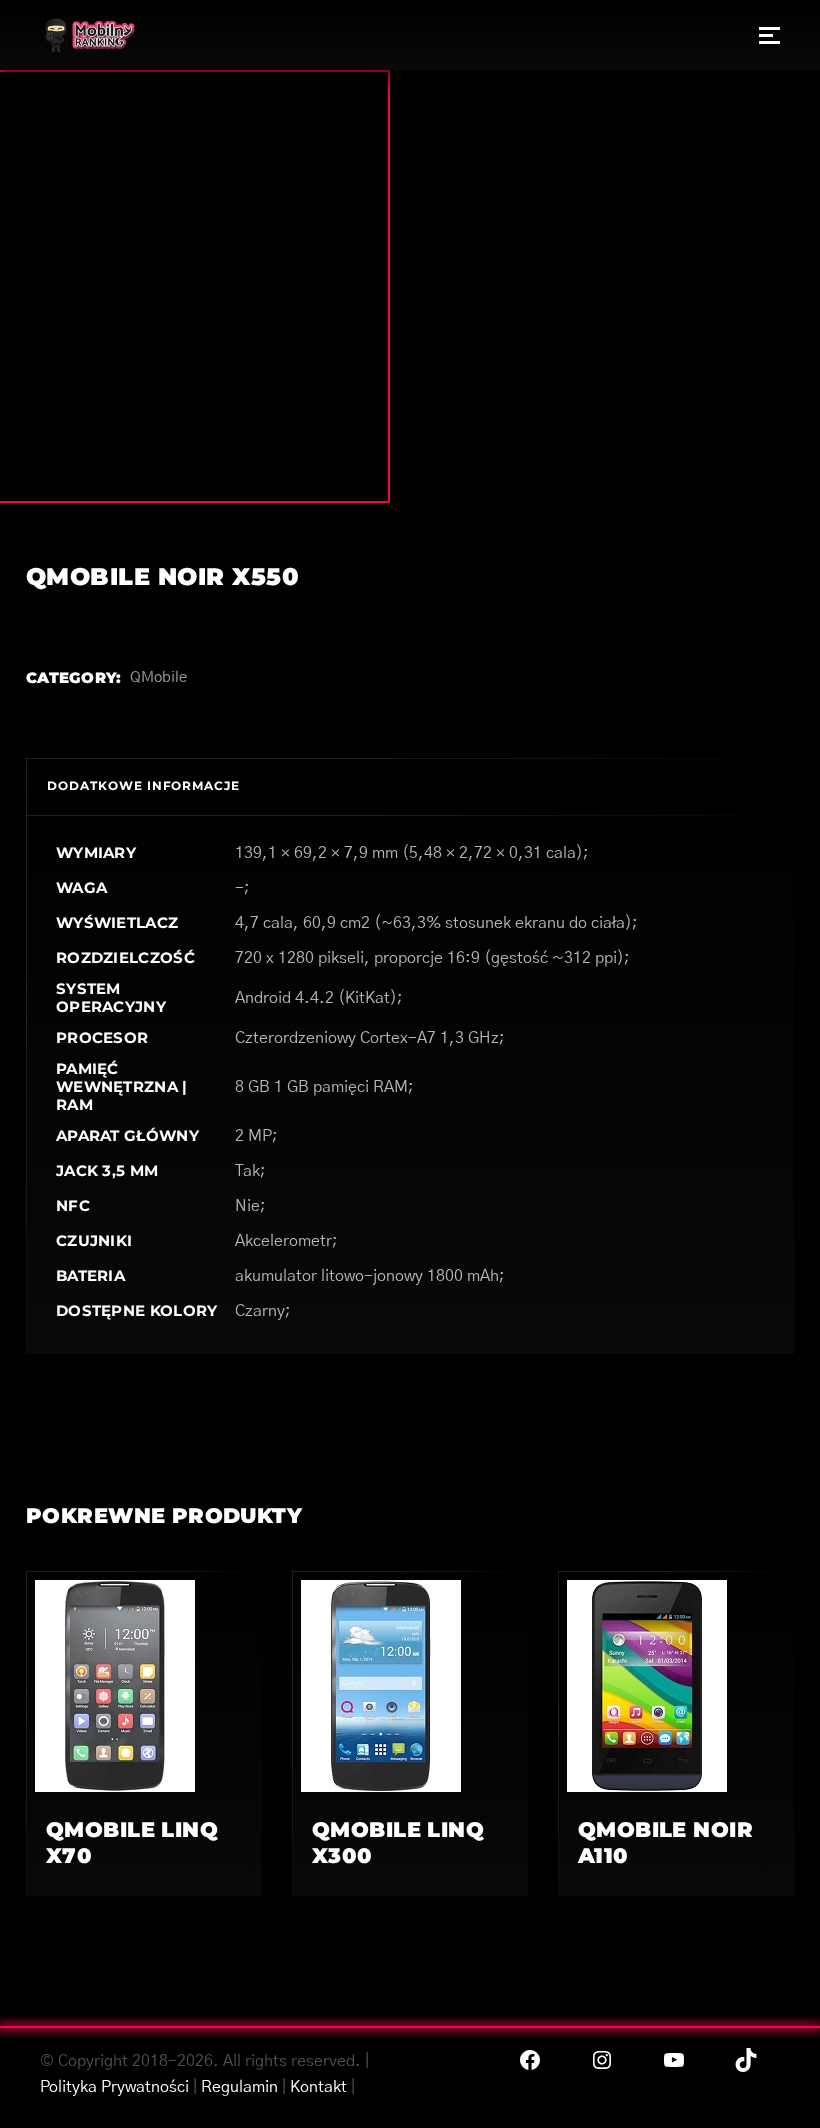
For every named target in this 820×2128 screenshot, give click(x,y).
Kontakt (318, 2087)
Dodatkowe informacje (143, 785)
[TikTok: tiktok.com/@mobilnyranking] (746, 2060)
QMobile (158, 677)
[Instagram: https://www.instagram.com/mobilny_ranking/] (602, 2060)
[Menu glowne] (769, 35)
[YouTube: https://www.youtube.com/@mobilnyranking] (674, 2060)
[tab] (143, 786)
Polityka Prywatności (114, 2087)
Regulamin (239, 2087)
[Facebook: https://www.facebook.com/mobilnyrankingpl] (530, 2060)
